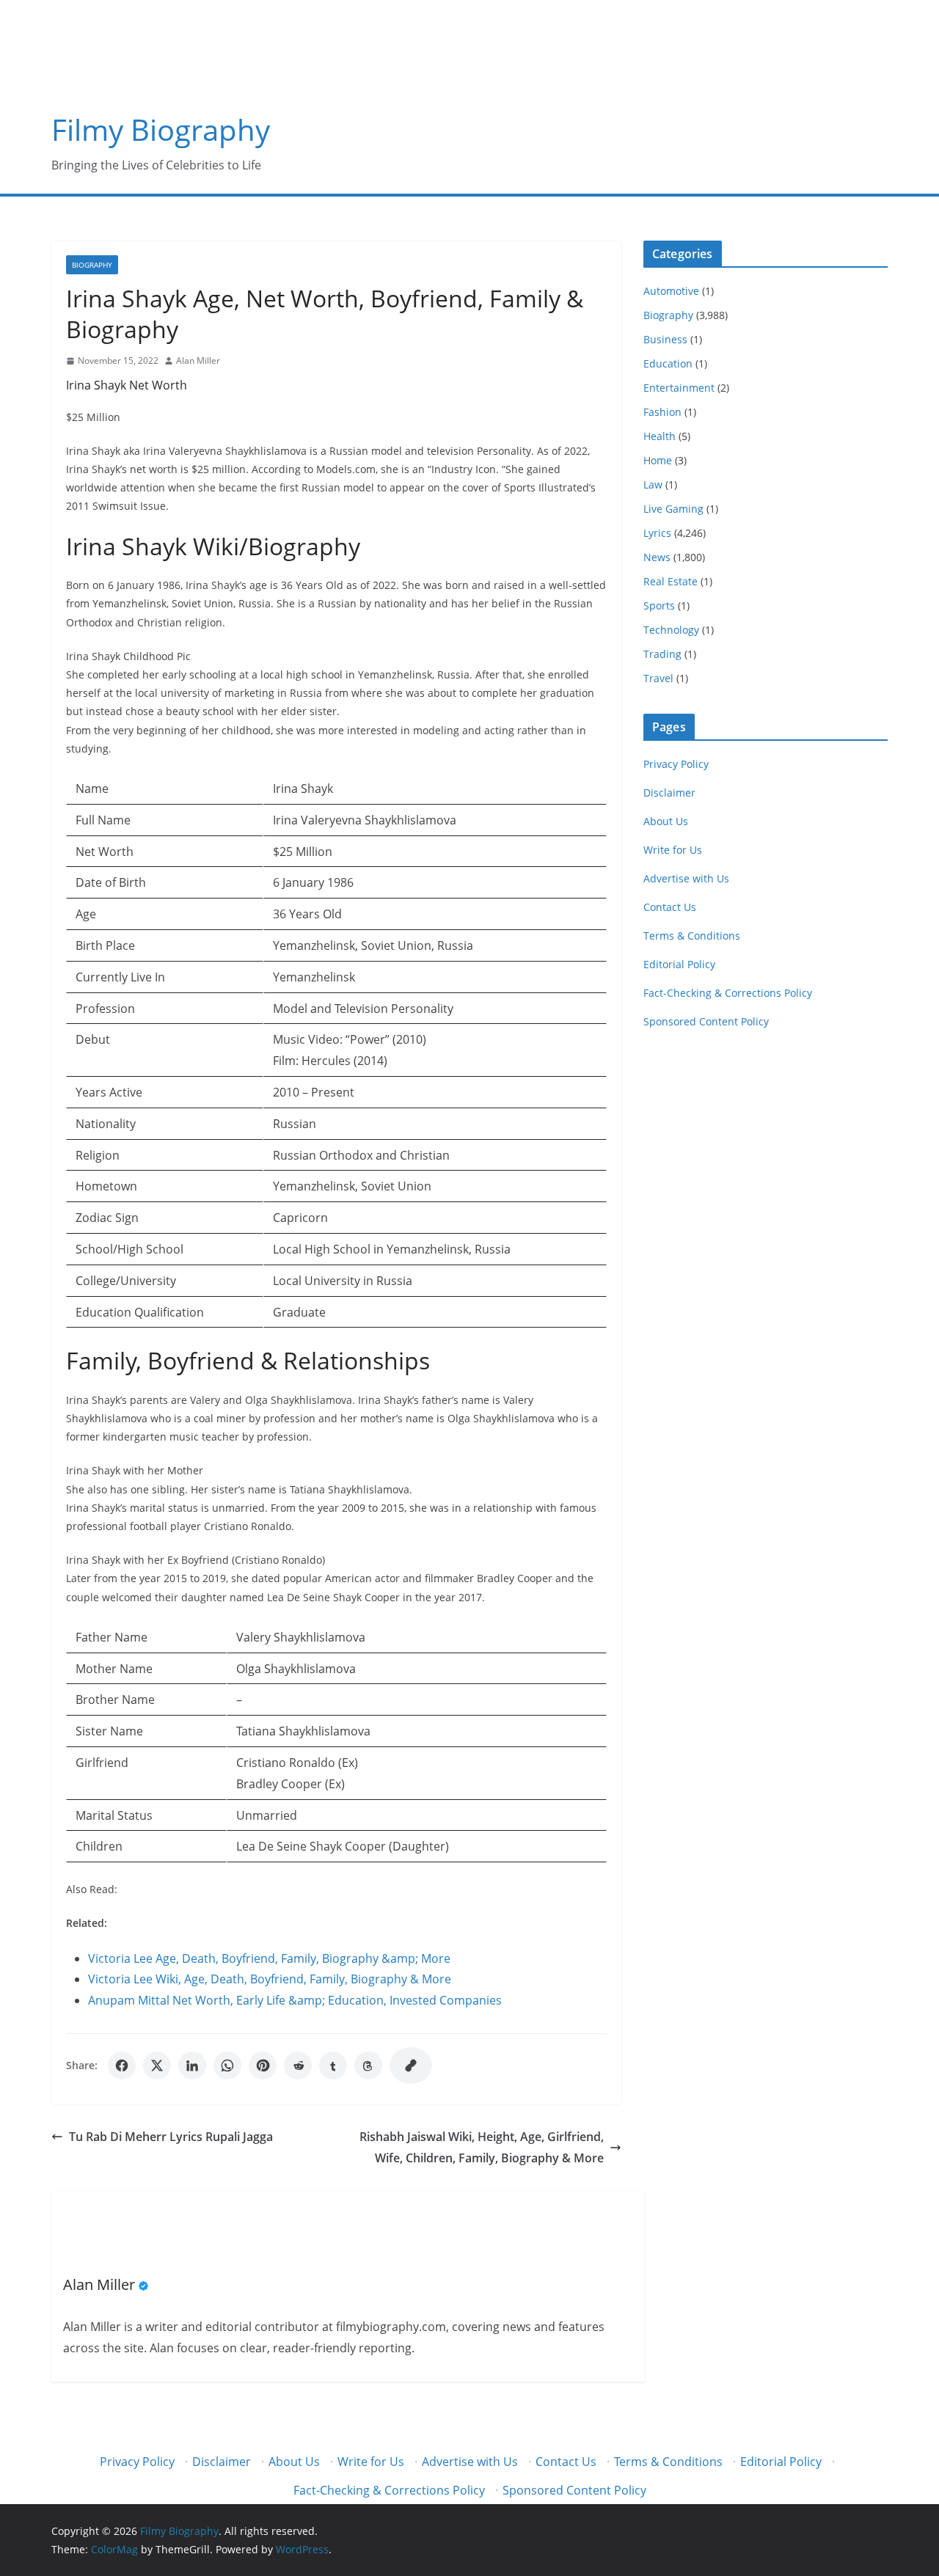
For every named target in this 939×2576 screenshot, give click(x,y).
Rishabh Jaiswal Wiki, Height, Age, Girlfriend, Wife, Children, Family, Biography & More (482, 2147)
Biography (92, 265)
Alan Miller (198, 361)
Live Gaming (673, 509)
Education (668, 363)
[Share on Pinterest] (263, 2065)
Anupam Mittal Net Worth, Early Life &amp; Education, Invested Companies (295, 2000)
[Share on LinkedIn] (192, 2065)
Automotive (671, 291)
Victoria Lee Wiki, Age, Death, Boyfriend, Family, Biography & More (270, 1979)
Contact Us (670, 907)
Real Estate (671, 581)
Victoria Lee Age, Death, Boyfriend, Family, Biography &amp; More (269, 1958)
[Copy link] (411, 2065)
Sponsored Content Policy (706, 1021)
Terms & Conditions (692, 936)
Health (660, 436)
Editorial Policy (679, 964)
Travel (658, 678)
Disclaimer (669, 793)
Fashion (662, 412)
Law (653, 484)
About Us (666, 821)
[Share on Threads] (368, 2065)
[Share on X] (157, 2065)
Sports (659, 605)
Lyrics (657, 533)
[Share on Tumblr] (333, 2065)
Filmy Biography (161, 129)
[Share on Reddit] (298, 2065)
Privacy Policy (676, 764)
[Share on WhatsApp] (227, 2065)
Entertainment (679, 388)
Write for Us (673, 850)
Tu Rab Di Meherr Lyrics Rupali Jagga (171, 2137)
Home (658, 460)
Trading (662, 654)
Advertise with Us (686, 878)
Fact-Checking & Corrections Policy (728, 993)
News (657, 557)
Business (665, 339)
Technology (671, 630)
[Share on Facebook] (122, 2065)
